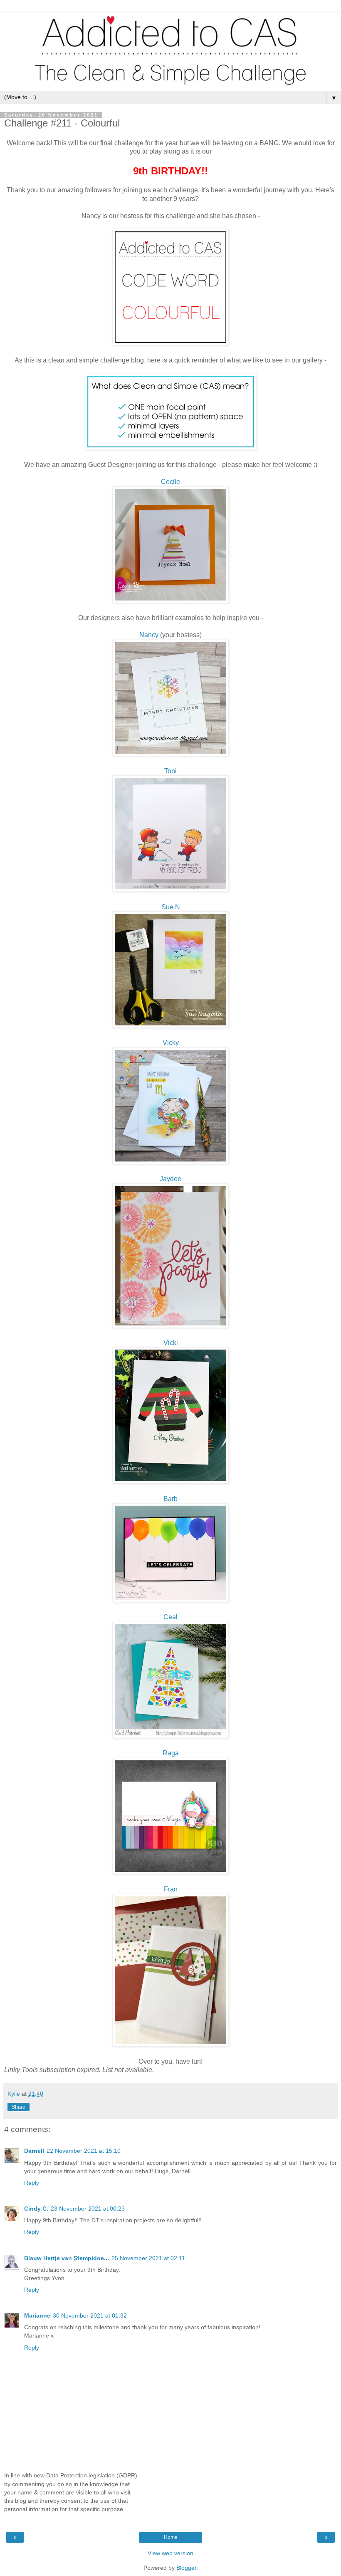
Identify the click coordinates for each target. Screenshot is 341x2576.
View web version (170, 2553)
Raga (171, 1753)
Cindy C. (36, 2209)
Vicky (171, 1043)
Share (19, 2107)
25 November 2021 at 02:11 (148, 2258)
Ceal (170, 1617)
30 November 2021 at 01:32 (90, 2315)
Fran (171, 1889)
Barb (170, 1499)
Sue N (171, 907)
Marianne (37, 2315)
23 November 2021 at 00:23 (88, 2209)
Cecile (170, 482)
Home (171, 2537)
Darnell (34, 2151)
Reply (32, 2183)
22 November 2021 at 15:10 (84, 2151)
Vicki (171, 1343)
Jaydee (170, 1179)
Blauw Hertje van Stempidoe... (67, 2258)
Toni (170, 771)
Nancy (149, 635)
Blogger (186, 2568)
